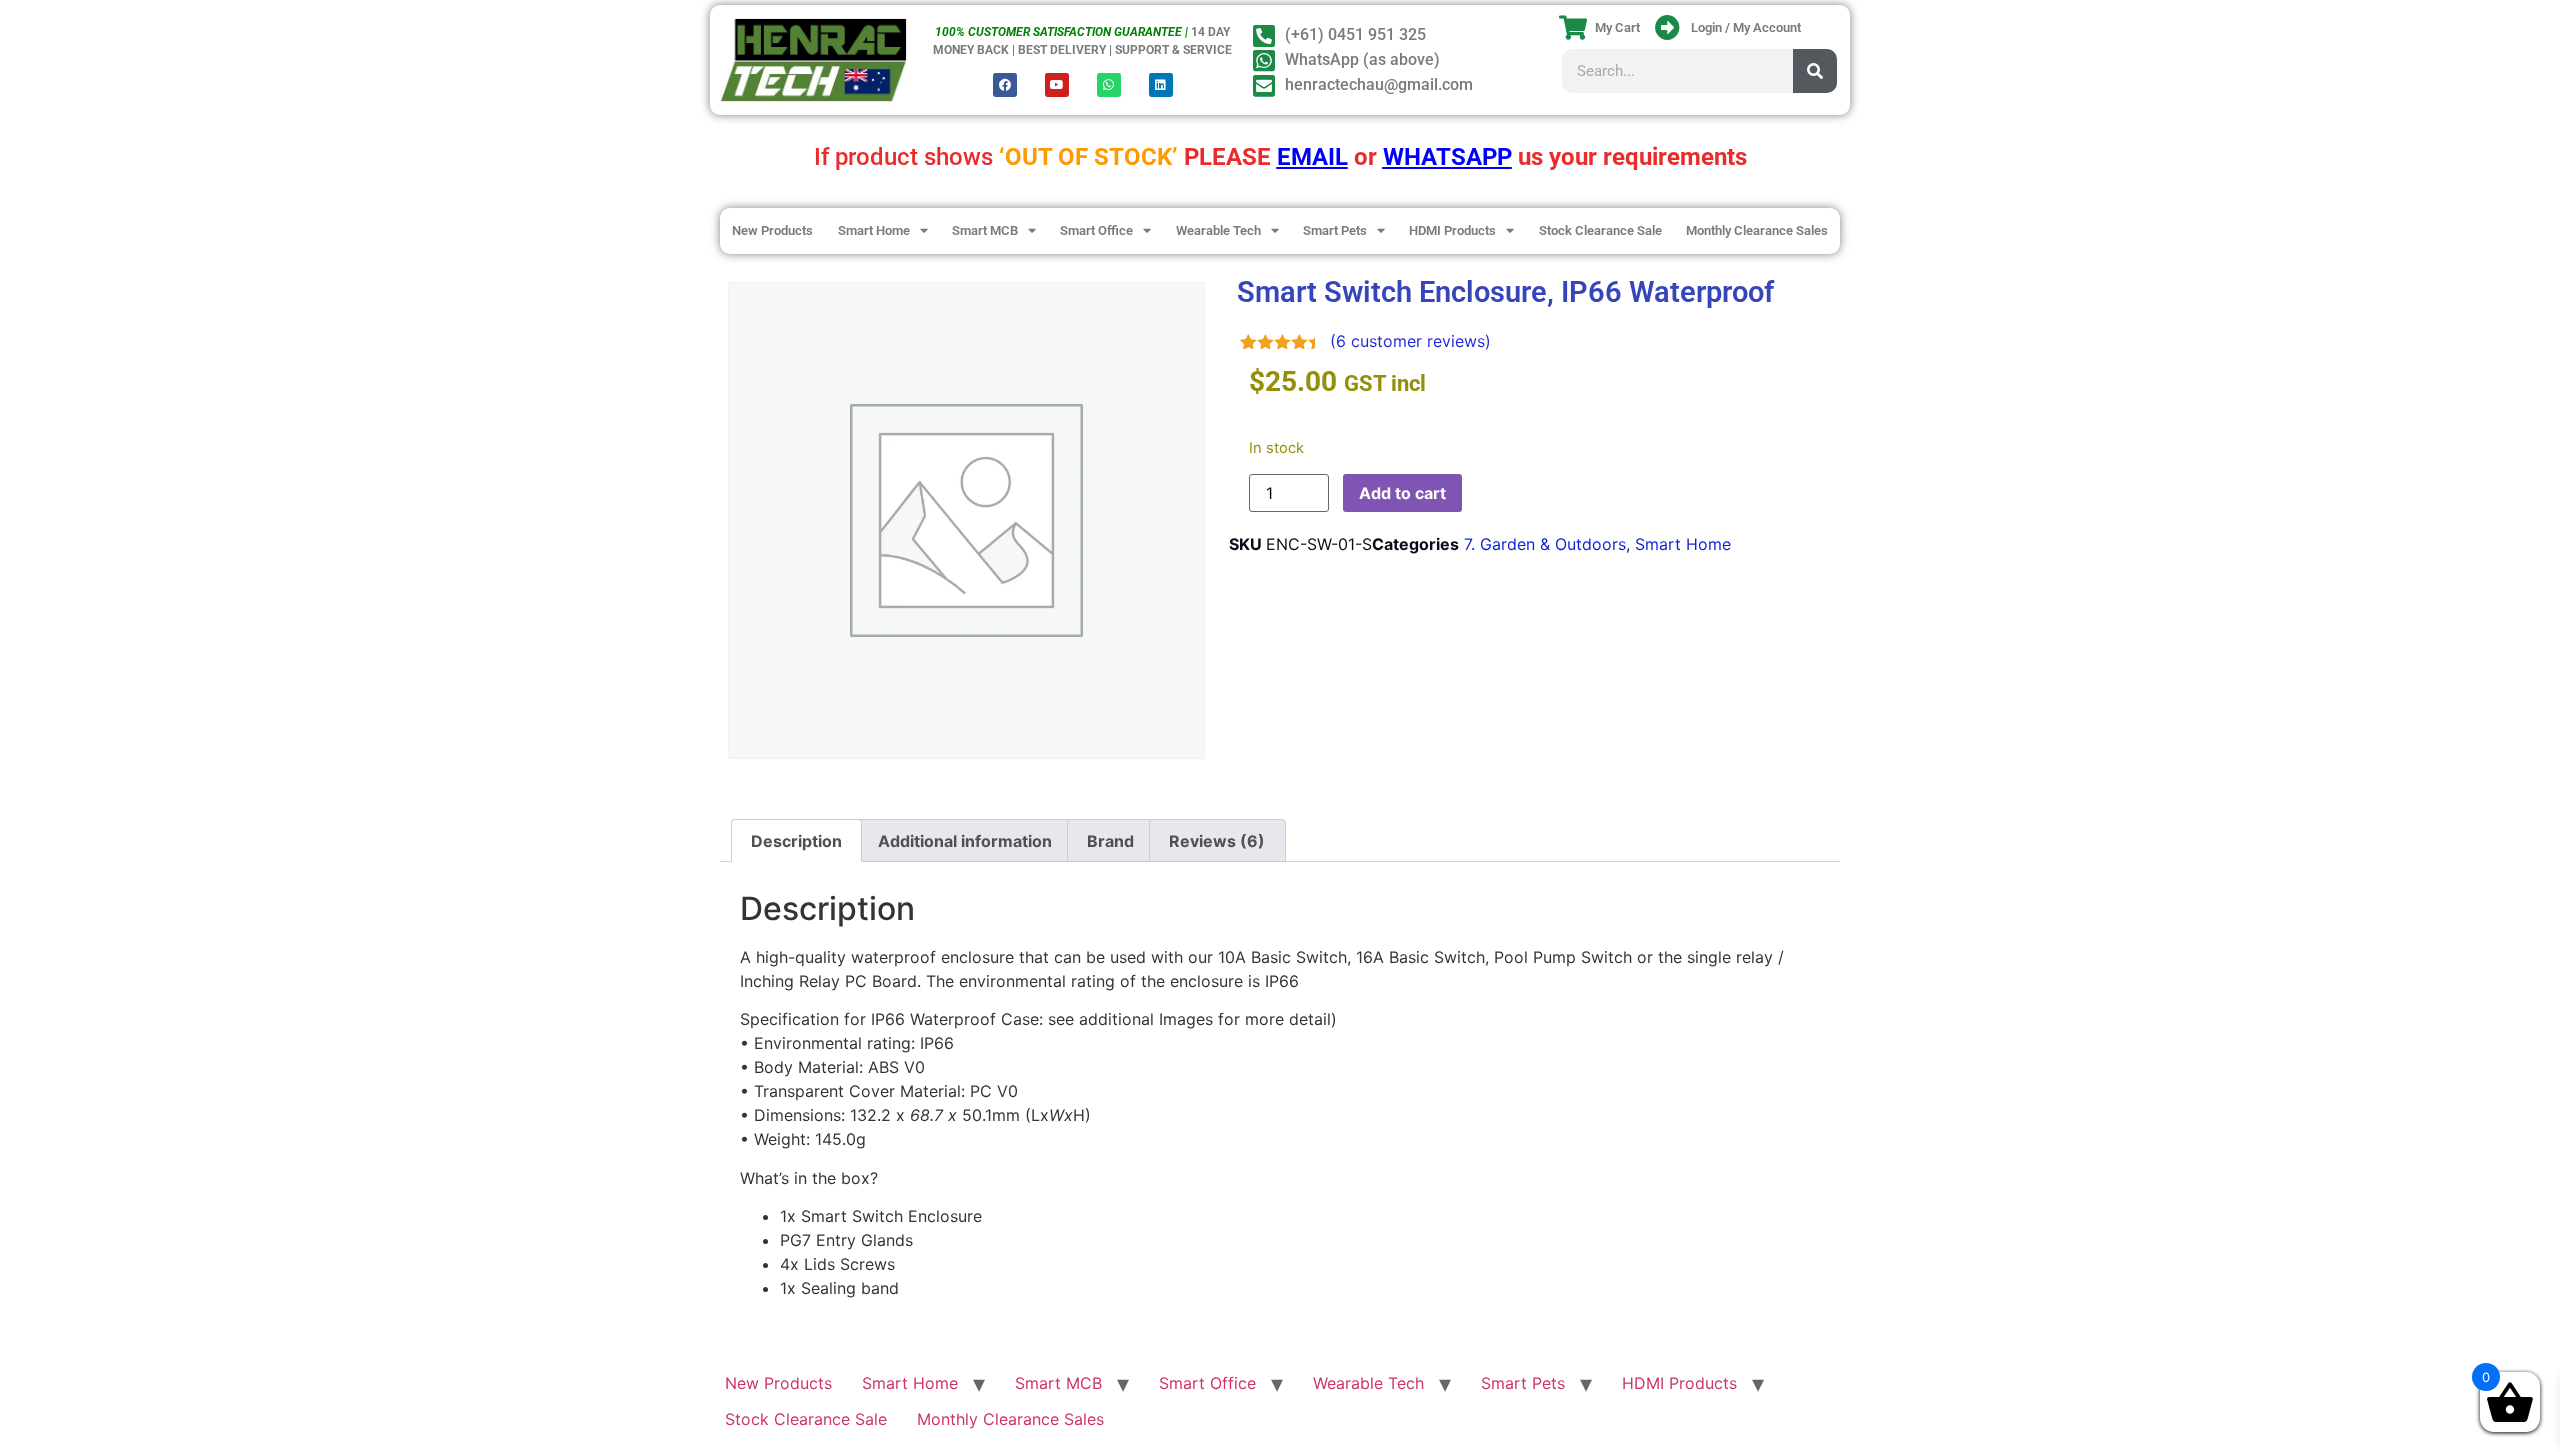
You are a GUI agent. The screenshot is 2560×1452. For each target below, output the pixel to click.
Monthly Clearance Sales (1757, 230)
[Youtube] (1057, 85)
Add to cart (1402, 493)
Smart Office (1096, 230)
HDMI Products (1452, 230)
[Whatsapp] (1109, 85)
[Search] (1815, 71)
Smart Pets (1335, 230)
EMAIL (1312, 157)
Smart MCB (985, 230)
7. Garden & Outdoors (1545, 544)
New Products (772, 230)
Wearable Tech (1218, 230)
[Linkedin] (1161, 85)
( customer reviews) (1410, 341)
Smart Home (874, 230)
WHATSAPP (1447, 157)
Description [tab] (796, 841)
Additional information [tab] (965, 841)
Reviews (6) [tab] (1217, 841)
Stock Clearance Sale (1600, 230)
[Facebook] (1005, 85)
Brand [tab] (1110, 841)
